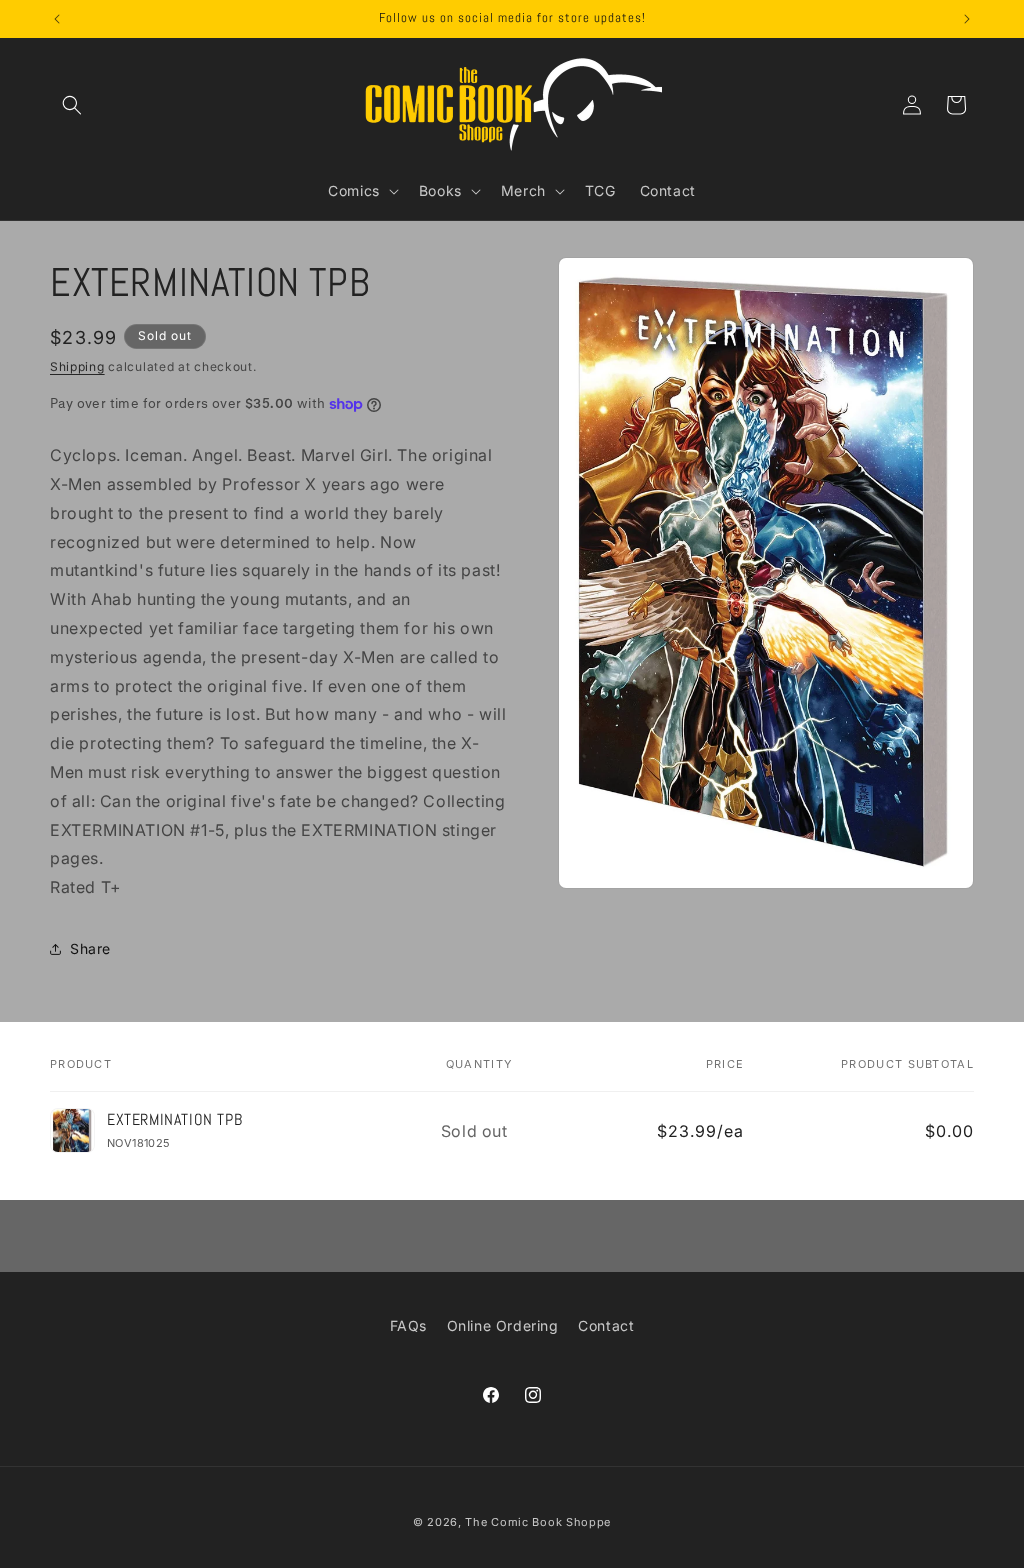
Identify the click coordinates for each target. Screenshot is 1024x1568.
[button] (72, 105)
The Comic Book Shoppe (538, 1522)
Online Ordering (503, 1325)
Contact (606, 1325)
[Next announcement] (967, 19)
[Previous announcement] (57, 19)
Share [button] (90, 948)
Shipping (77, 366)
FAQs (408, 1325)
